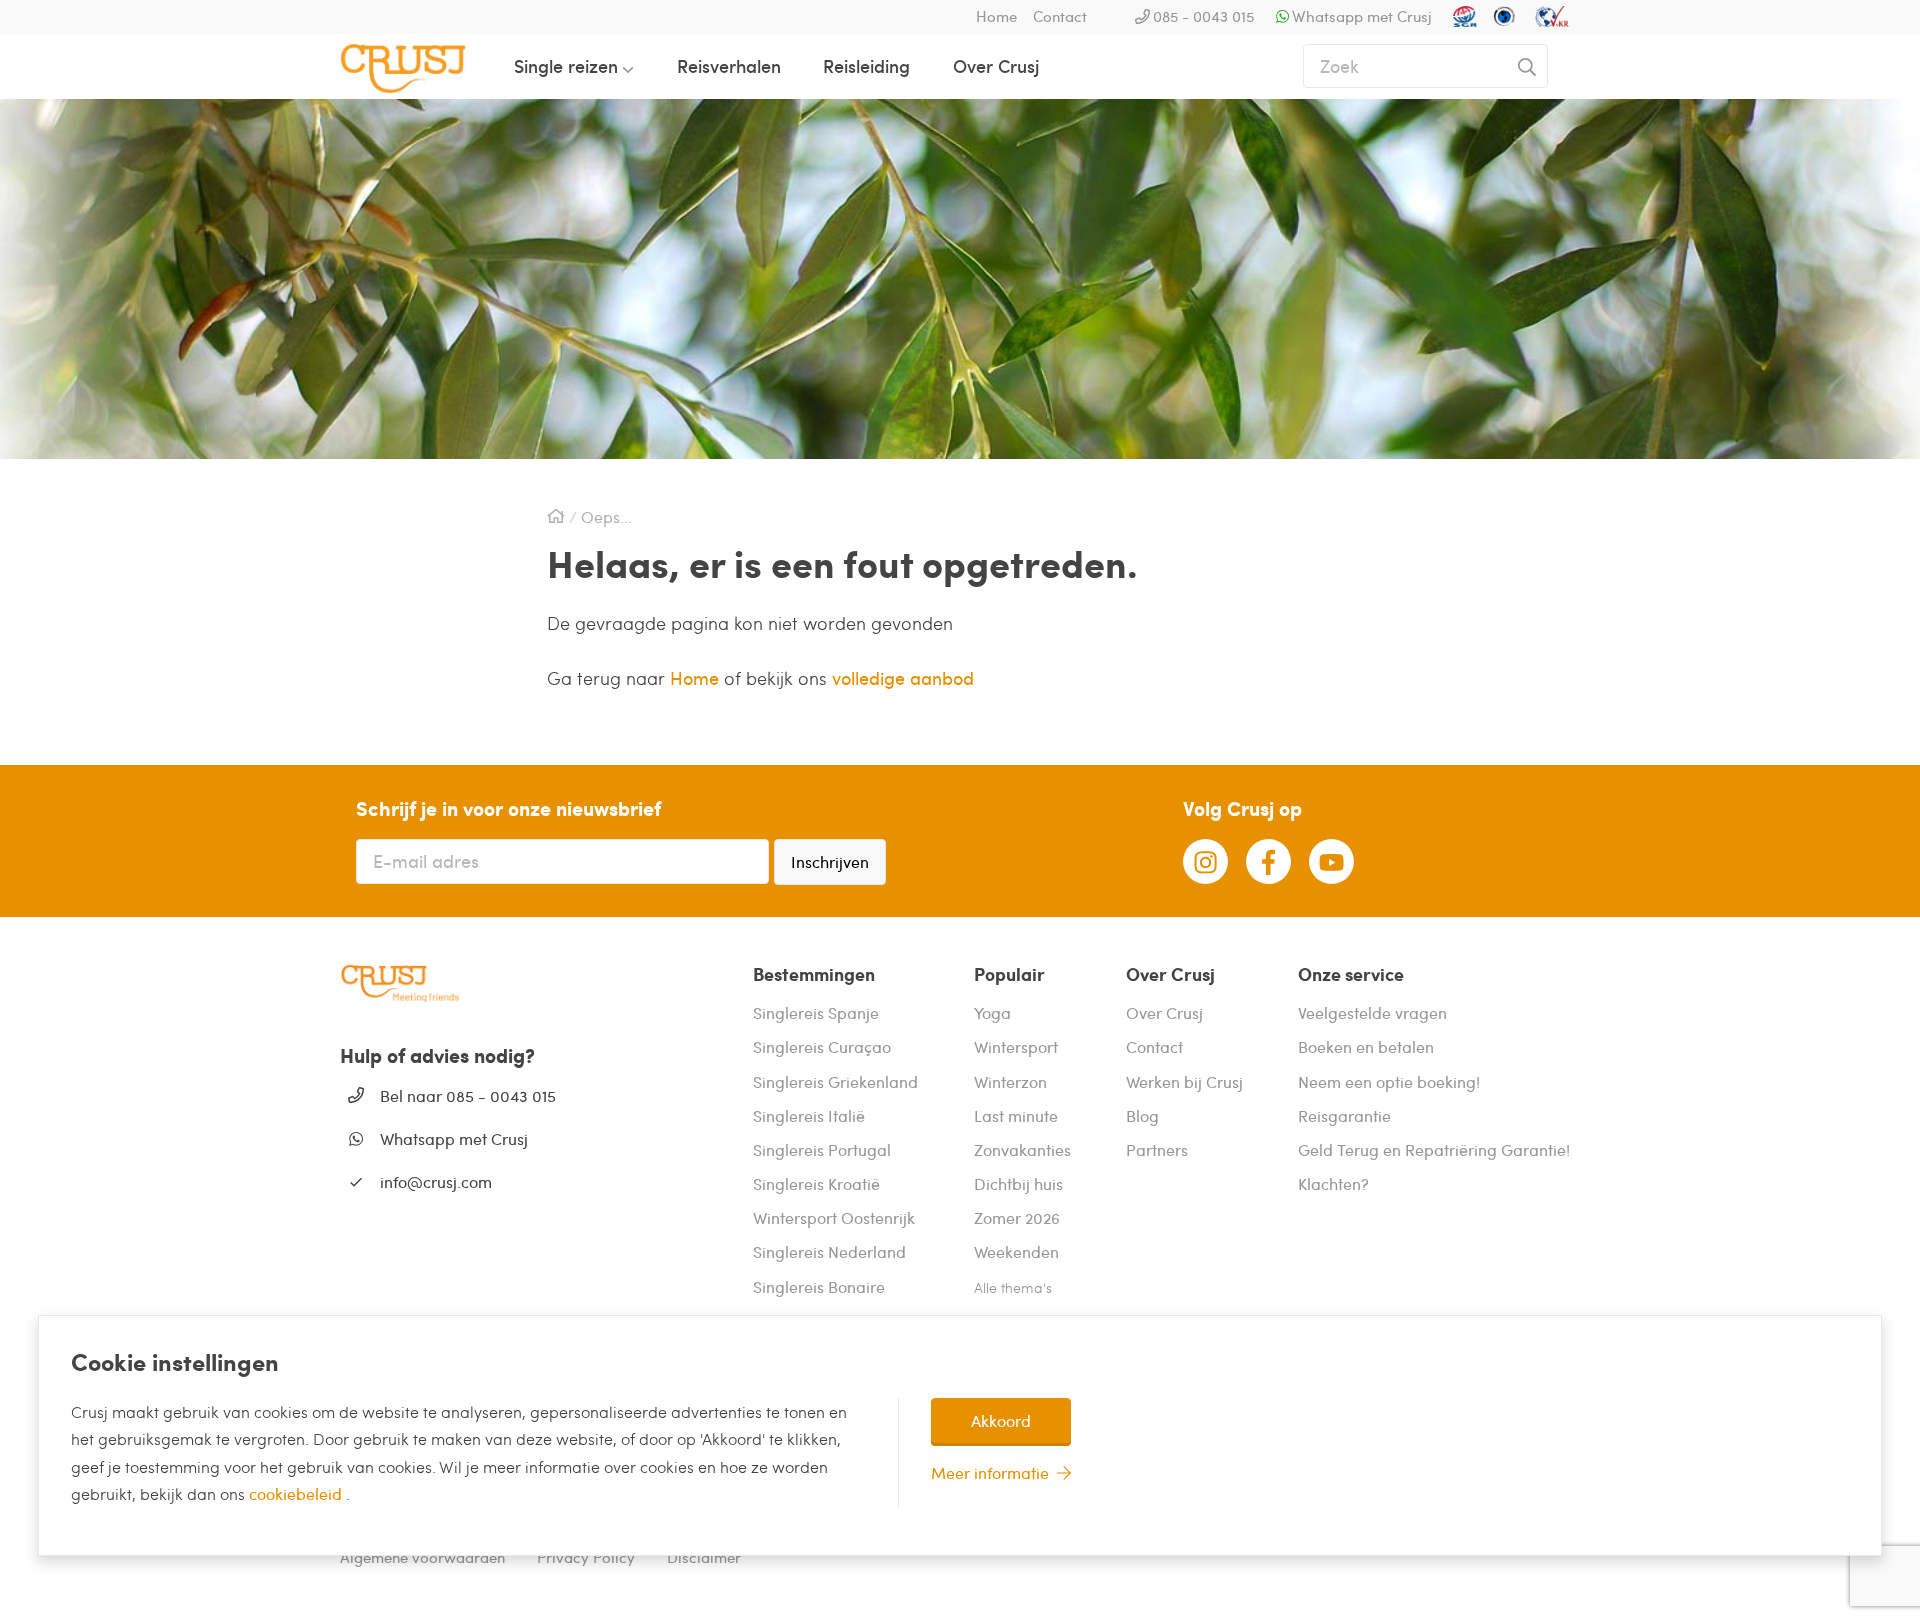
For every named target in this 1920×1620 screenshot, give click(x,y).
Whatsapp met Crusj (1362, 16)
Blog (1142, 1115)
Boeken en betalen (1366, 1046)
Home (996, 16)
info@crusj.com (436, 1181)
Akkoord (1001, 1420)
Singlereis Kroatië (816, 1183)
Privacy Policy (586, 1557)
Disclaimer (704, 1557)
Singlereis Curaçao (822, 1046)
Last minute (1016, 1115)
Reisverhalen (729, 65)
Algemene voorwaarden (422, 1557)
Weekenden (1016, 1251)
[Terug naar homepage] (419, 66)
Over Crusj (996, 65)
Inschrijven (830, 861)
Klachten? (1333, 1183)
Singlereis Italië (809, 1115)
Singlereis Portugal (822, 1149)
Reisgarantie (1344, 1115)
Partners (1157, 1149)
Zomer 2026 (1017, 1217)
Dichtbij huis (1018, 1183)
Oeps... (606, 517)
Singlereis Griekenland (835, 1081)
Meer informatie (990, 1472)
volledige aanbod (903, 677)
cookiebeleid (297, 1493)
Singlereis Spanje (816, 1012)
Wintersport (1016, 1046)
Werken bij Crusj (1184, 1081)
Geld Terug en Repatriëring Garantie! (1434, 1149)
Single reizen (566, 65)
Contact (1060, 16)
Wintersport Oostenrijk (834, 1217)
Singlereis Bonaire (819, 1286)
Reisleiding (866, 65)
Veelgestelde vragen (1372, 1012)
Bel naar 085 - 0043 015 (468, 1095)
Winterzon (1010, 1081)
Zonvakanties (1022, 1149)
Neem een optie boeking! (1389, 1081)
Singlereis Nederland (829, 1251)
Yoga (992, 1012)
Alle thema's (1013, 1287)
